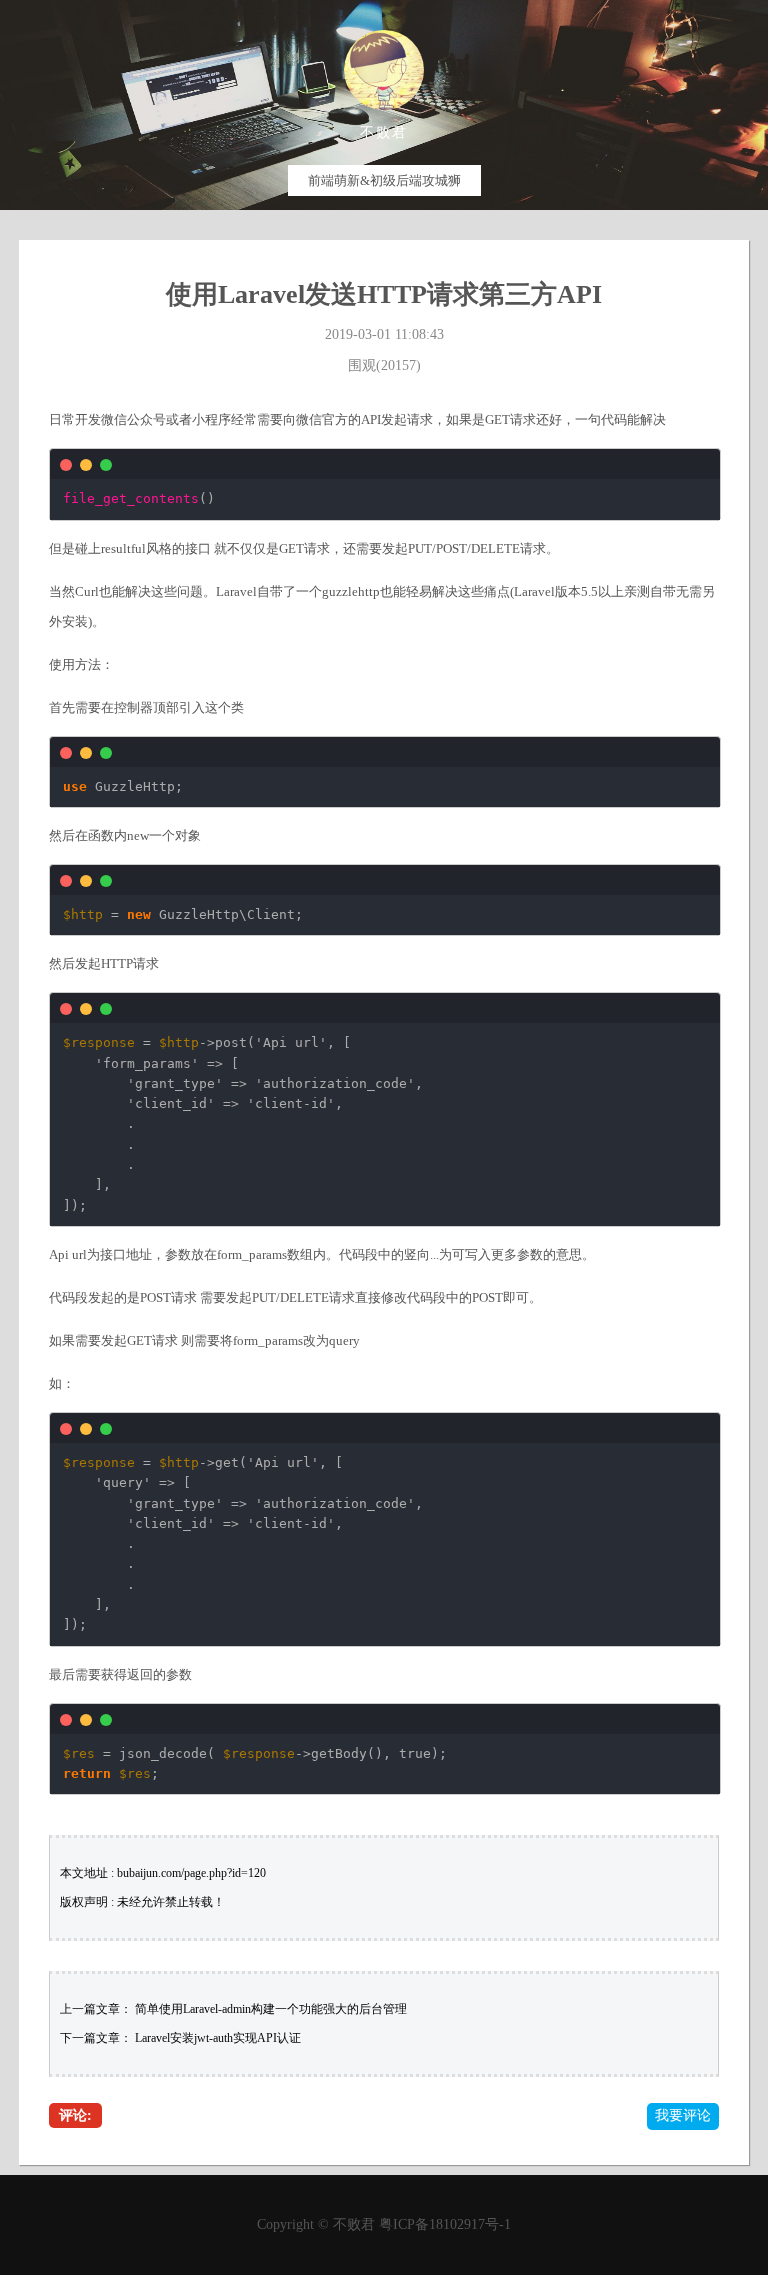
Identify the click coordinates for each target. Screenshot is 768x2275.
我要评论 (683, 2115)
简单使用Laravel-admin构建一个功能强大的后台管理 (271, 2009)
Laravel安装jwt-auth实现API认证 (218, 2038)
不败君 (354, 2224)
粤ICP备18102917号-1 (445, 2224)
